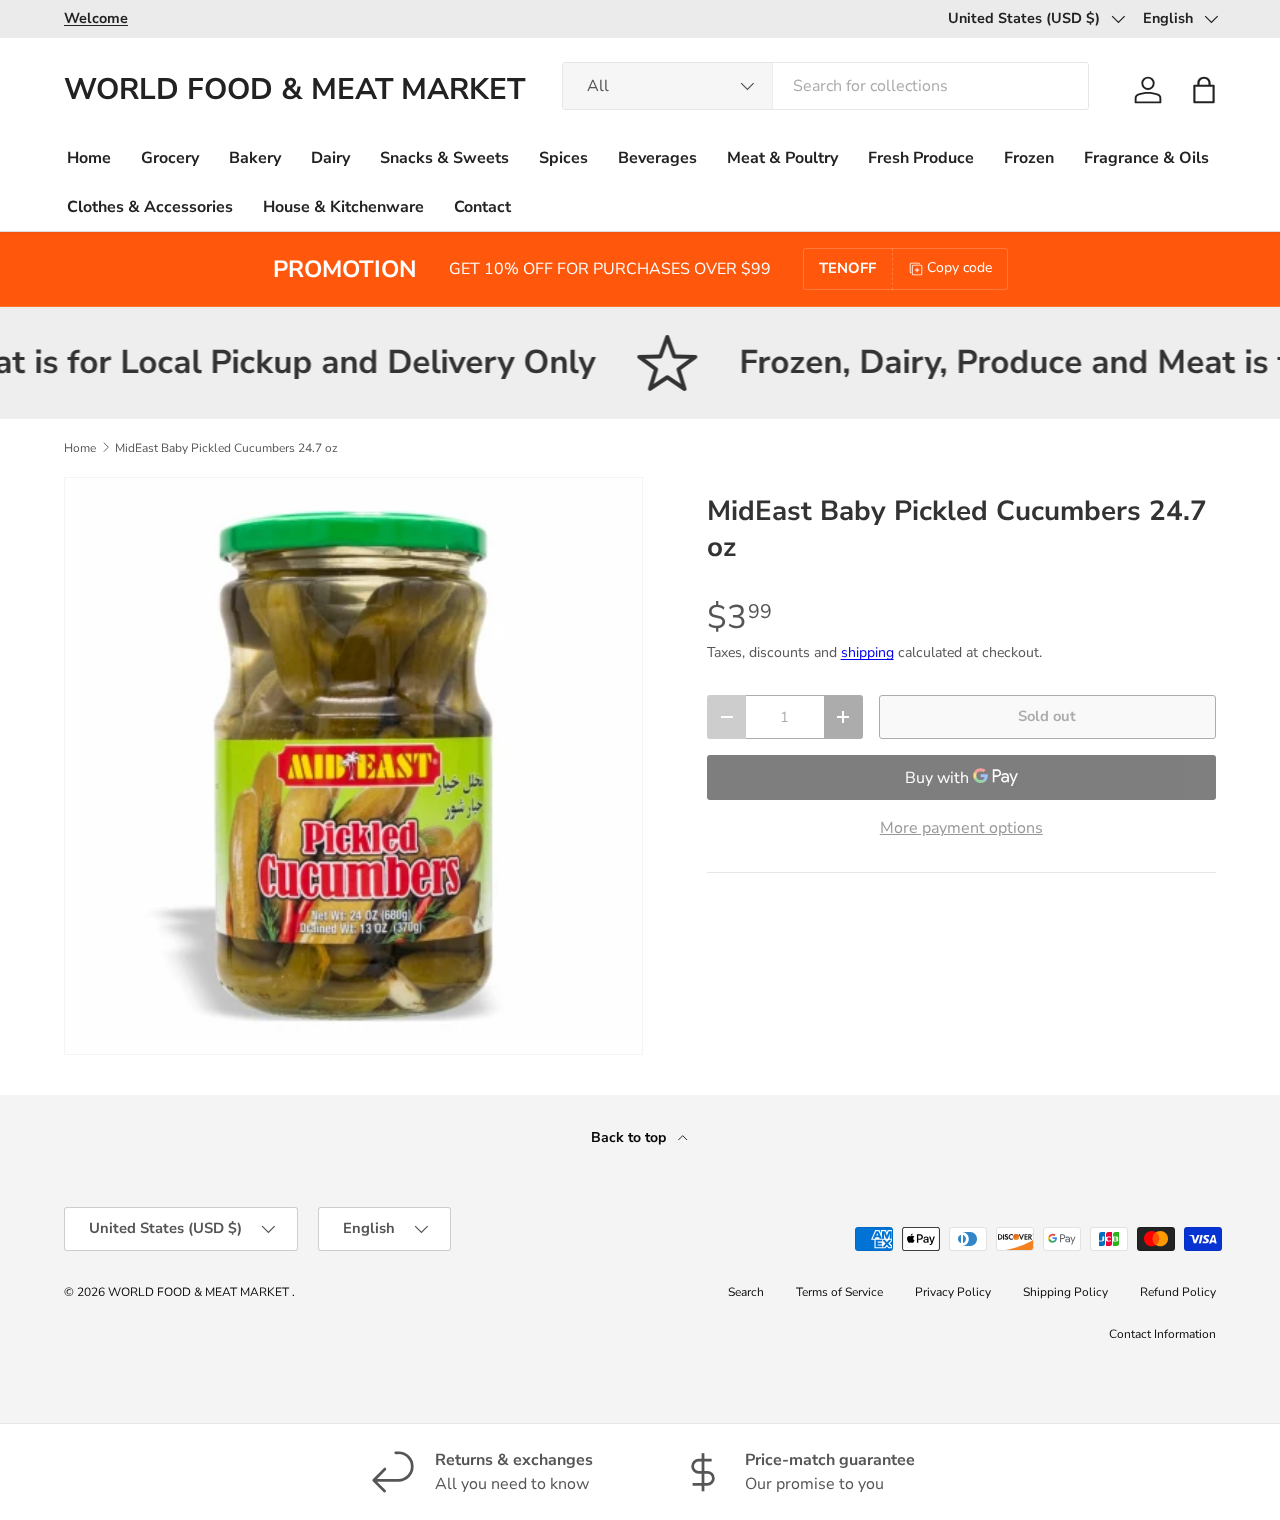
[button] (1204, 90)
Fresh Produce (921, 158)
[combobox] (825, 86)
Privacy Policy (953, 1292)
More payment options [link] (961, 828)
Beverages (657, 158)
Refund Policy (1178, 1292)
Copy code (959, 267)
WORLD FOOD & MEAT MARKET (200, 1292)
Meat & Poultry (782, 158)
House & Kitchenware (343, 207)
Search (746, 1292)
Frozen (1029, 158)
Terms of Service (839, 1292)
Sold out (1047, 716)
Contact (482, 207)
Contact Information (1162, 1334)
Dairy (330, 158)
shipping (867, 652)
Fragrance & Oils (1146, 158)
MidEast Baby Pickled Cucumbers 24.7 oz (226, 448)
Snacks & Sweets (444, 158)
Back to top (630, 1137)
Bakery (255, 158)
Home (89, 158)
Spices (563, 158)
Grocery (170, 158)
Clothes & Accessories (150, 207)
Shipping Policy (1065, 1292)
